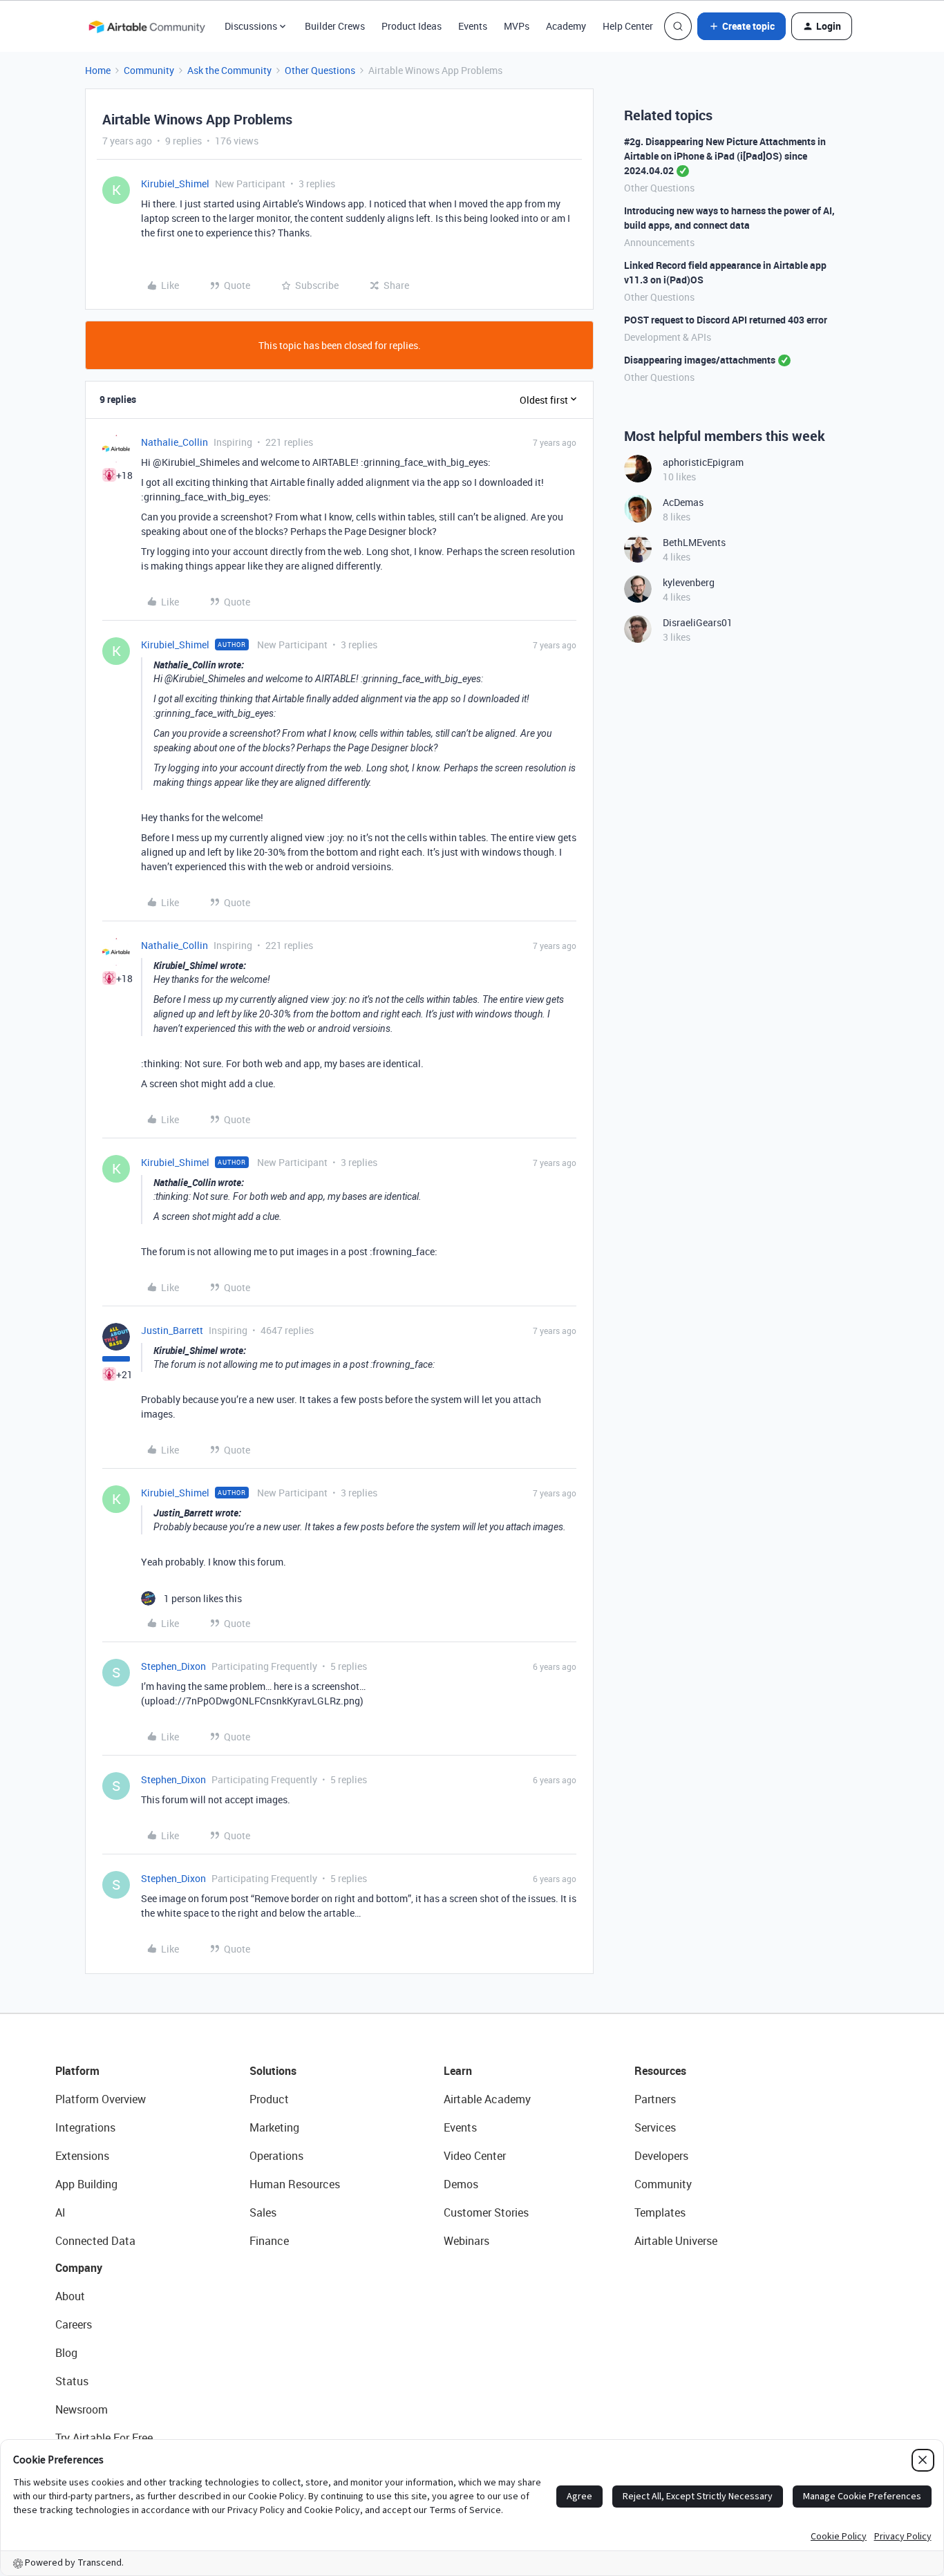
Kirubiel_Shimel (175, 184)
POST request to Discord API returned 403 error (726, 320)
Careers (74, 2324)
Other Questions (320, 70)
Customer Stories (486, 2212)
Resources (660, 2071)
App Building (86, 2184)
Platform (77, 2071)
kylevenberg (689, 582)
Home (98, 70)
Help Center (628, 26)
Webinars (466, 2241)
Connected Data (95, 2241)
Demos (461, 2184)
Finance (269, 2241)
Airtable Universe (676, 2241)
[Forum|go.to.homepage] (147, 26)
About (70, 2296)
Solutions (273, 2071)
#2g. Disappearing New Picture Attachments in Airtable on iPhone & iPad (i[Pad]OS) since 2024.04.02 (725, 156)
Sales (263, 2212)
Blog (66, 2353)
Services (655, 2127)
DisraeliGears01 (698, 622)
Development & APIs (668, 337)
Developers (661, 2156)
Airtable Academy (487, 2099)
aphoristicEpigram (703, 462)
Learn (458, 2071)
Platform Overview (101, 2099)
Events (473, 26)
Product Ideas (412, 26)
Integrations (85, 2127)
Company (79, 2268)
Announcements (659, 242)
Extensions (82, 2156)
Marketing (274, 2127)
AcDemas (683, 502)
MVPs (517, 26)
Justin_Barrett (172, 1330)
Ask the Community (229, 70)
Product (269, 2099)
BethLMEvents (694, 542)
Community (149, 70)
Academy (566, 26)
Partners (655, 2099)
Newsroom (82, 2409)
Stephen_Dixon (173, 1666)
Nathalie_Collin (174, 442)
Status (72, 2381)
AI (60, 2212)
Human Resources (295, 2184)
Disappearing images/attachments (700, 360)
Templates (660, 2212)
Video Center (475, 2156)
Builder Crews (335, 26)
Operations (276, 2156)
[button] (742, 26)
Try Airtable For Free (104, 2438)
